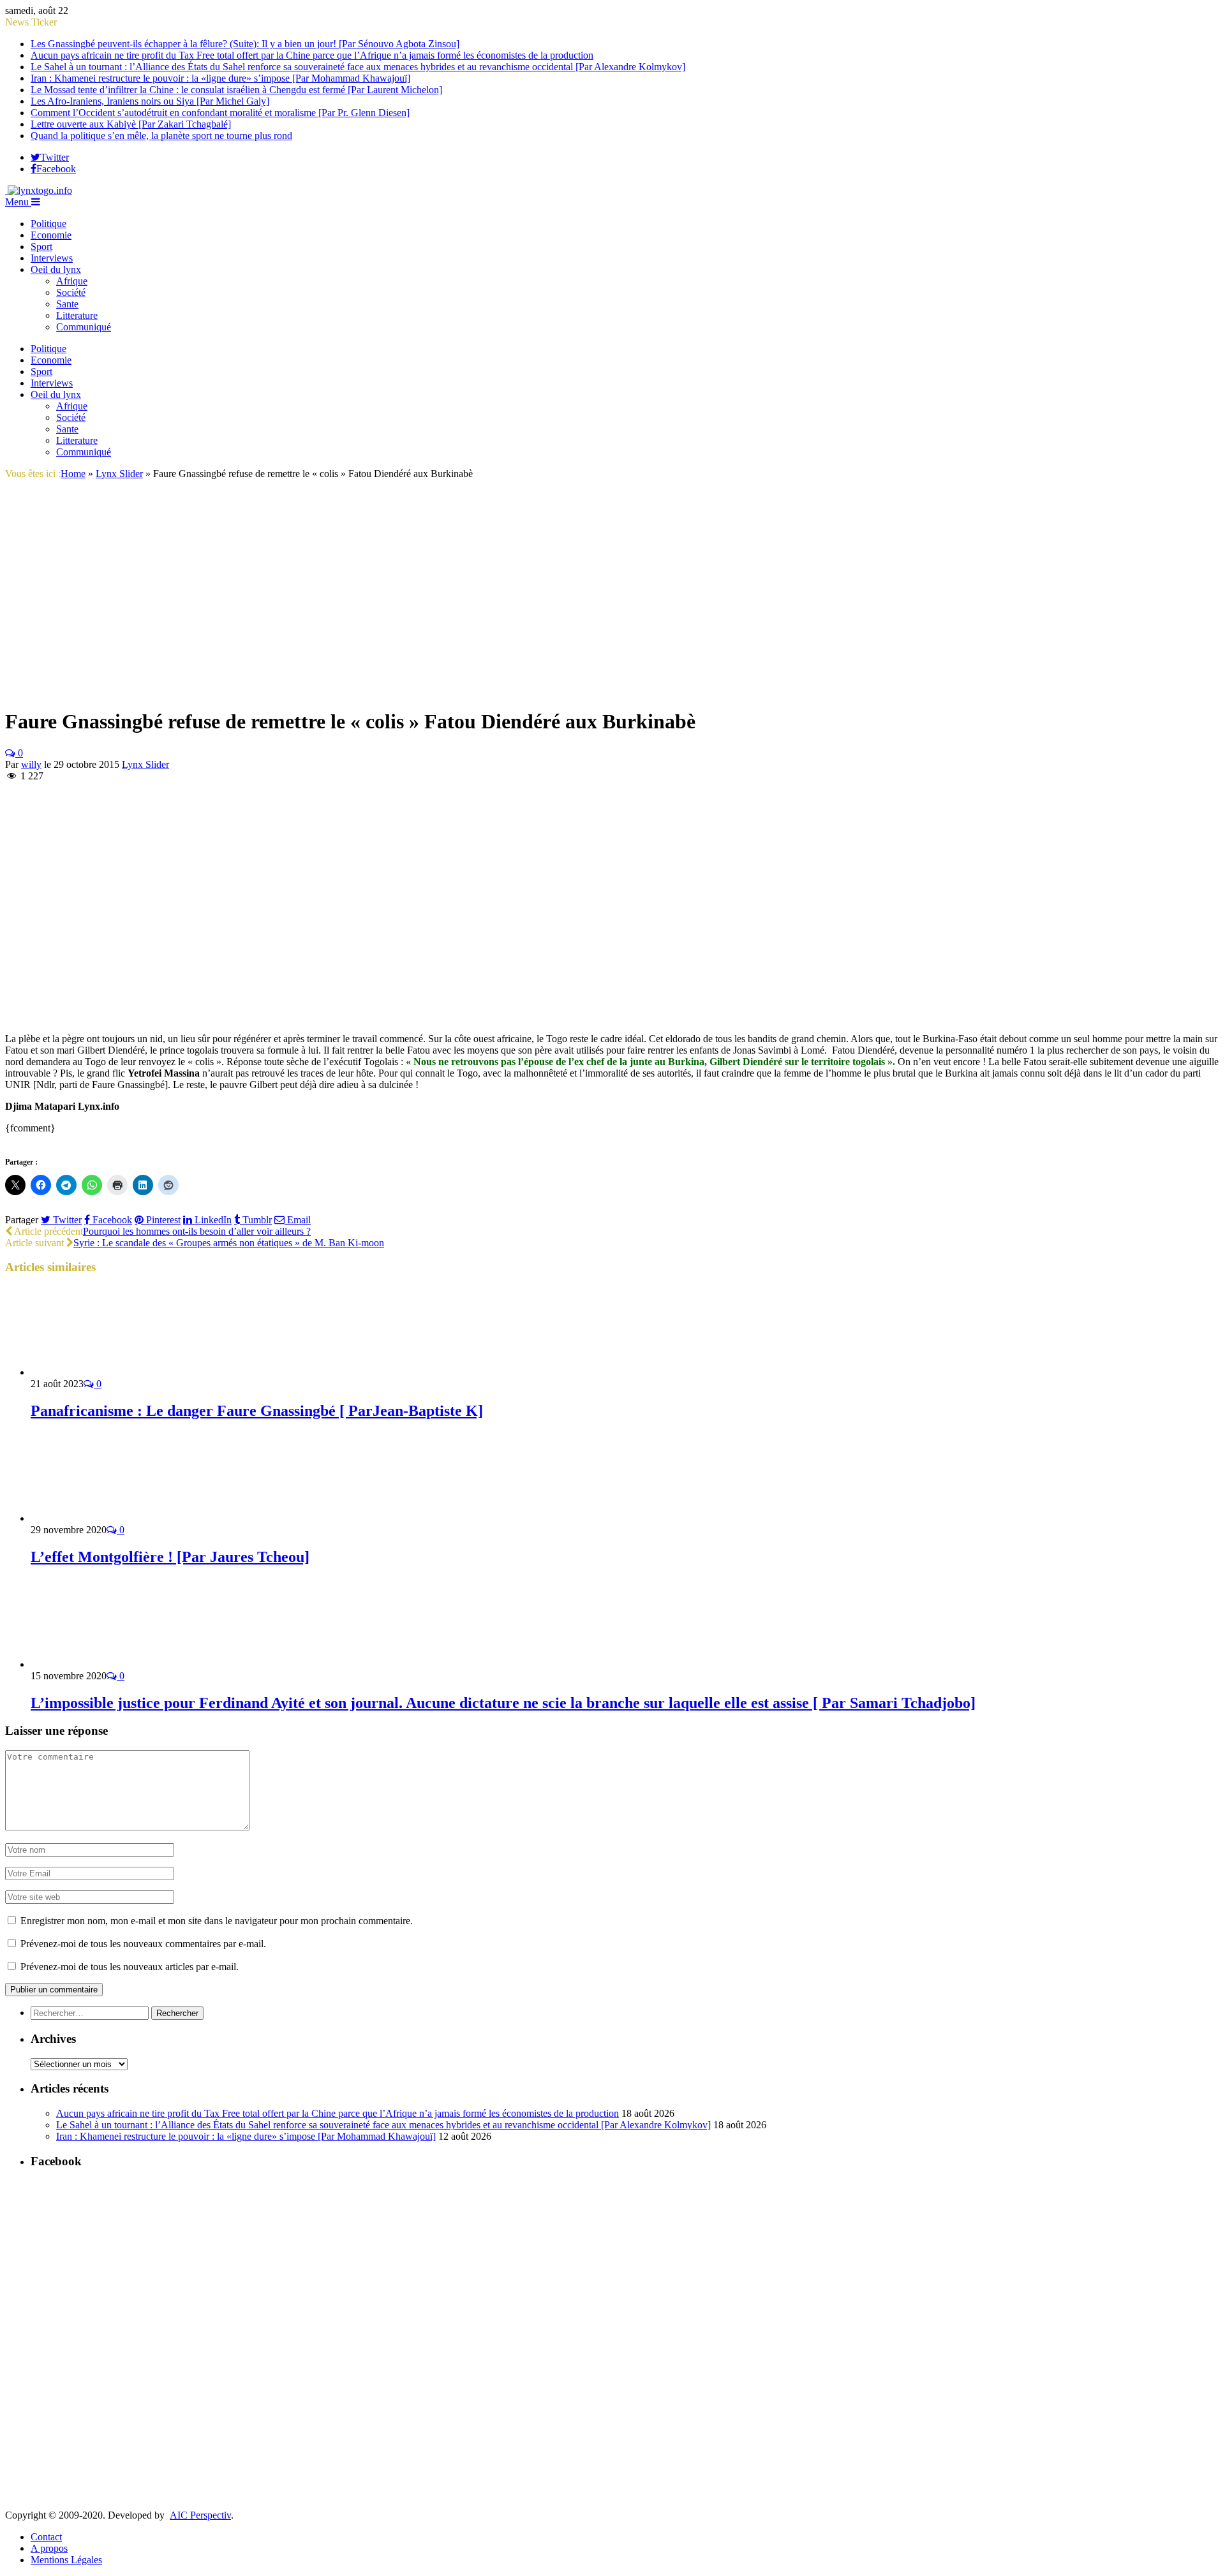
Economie (51, 235)
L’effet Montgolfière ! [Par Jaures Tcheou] (170, 1557)
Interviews (52, 258)
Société (71, 292)
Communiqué (84, 327)
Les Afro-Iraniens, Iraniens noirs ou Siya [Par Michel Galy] (150, 101)
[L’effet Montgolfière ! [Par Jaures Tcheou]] (99, 1518)
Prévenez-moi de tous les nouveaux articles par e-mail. (130, 1967)
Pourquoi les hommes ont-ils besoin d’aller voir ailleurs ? (197, 1231)
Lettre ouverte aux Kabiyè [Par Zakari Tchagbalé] (131, 124)
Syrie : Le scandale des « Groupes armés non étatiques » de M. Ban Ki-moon (229, 1243)
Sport (41, 247)
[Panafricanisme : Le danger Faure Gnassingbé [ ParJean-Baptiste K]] (99, 1372)
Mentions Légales (66, 2560)
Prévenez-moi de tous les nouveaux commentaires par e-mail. (143, 1944)
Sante (67, 304)
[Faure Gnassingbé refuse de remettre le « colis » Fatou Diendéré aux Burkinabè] (187, 690)
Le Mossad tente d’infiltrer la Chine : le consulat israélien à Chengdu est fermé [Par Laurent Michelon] (236, 90)
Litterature (77, 315)
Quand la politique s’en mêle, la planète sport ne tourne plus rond (161, 136)
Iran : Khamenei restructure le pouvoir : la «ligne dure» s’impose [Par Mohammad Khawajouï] (220, 78)
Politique (48, 224)
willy (31, 764)
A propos (49, 2548)
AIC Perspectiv (200, 2515)
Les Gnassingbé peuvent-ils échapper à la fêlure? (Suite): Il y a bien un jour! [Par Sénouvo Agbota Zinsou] (245, 44)
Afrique (72, 281)
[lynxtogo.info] (39, 190)
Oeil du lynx (56, 269)
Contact (46, 2537)
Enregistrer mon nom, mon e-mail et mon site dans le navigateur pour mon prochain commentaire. (217, 1921)
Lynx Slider (145, 764)
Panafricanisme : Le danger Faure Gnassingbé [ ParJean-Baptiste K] (257, 1411)
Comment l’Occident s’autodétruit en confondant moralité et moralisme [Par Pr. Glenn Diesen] (220, 113)
